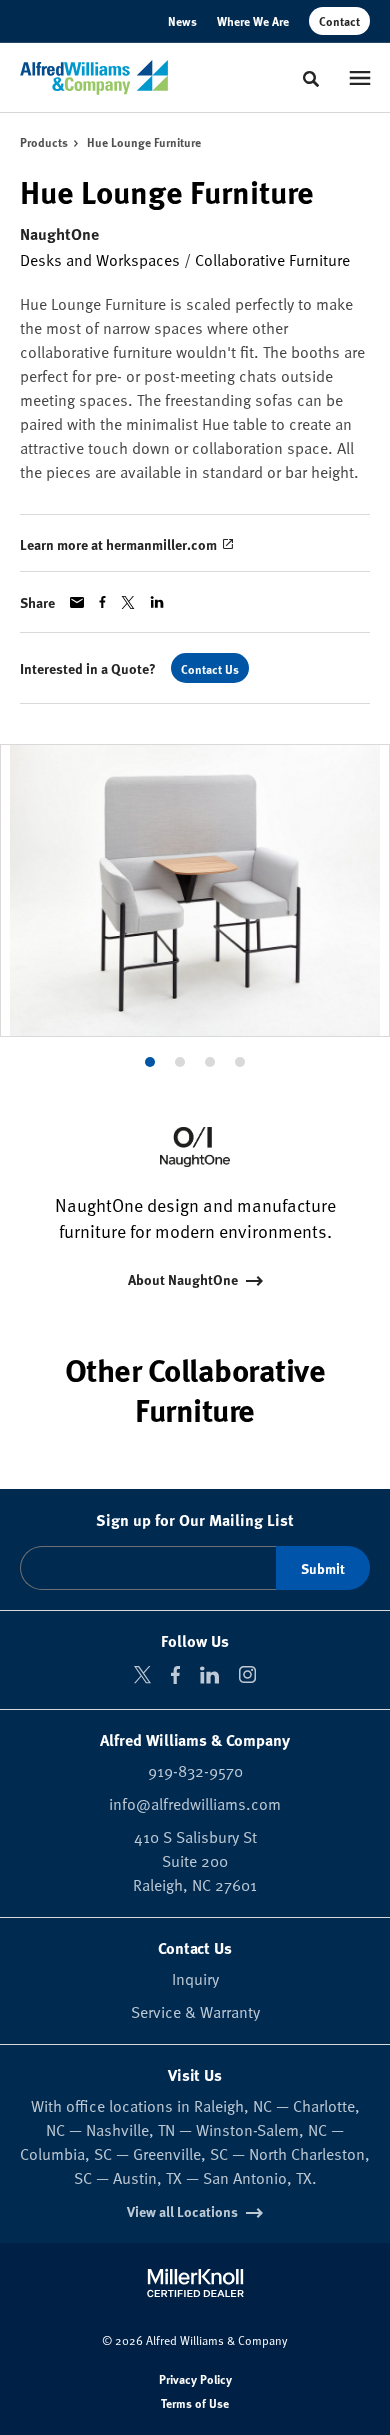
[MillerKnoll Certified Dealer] (195, 2283)
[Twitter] (142, 1674)
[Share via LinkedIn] (157, 602)
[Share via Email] (77, 602)
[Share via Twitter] (128, 602)
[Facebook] (175, 1675)
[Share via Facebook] (102, 602)
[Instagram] (247, 1674)
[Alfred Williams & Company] (94, 78)
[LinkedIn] (209, 1675)
